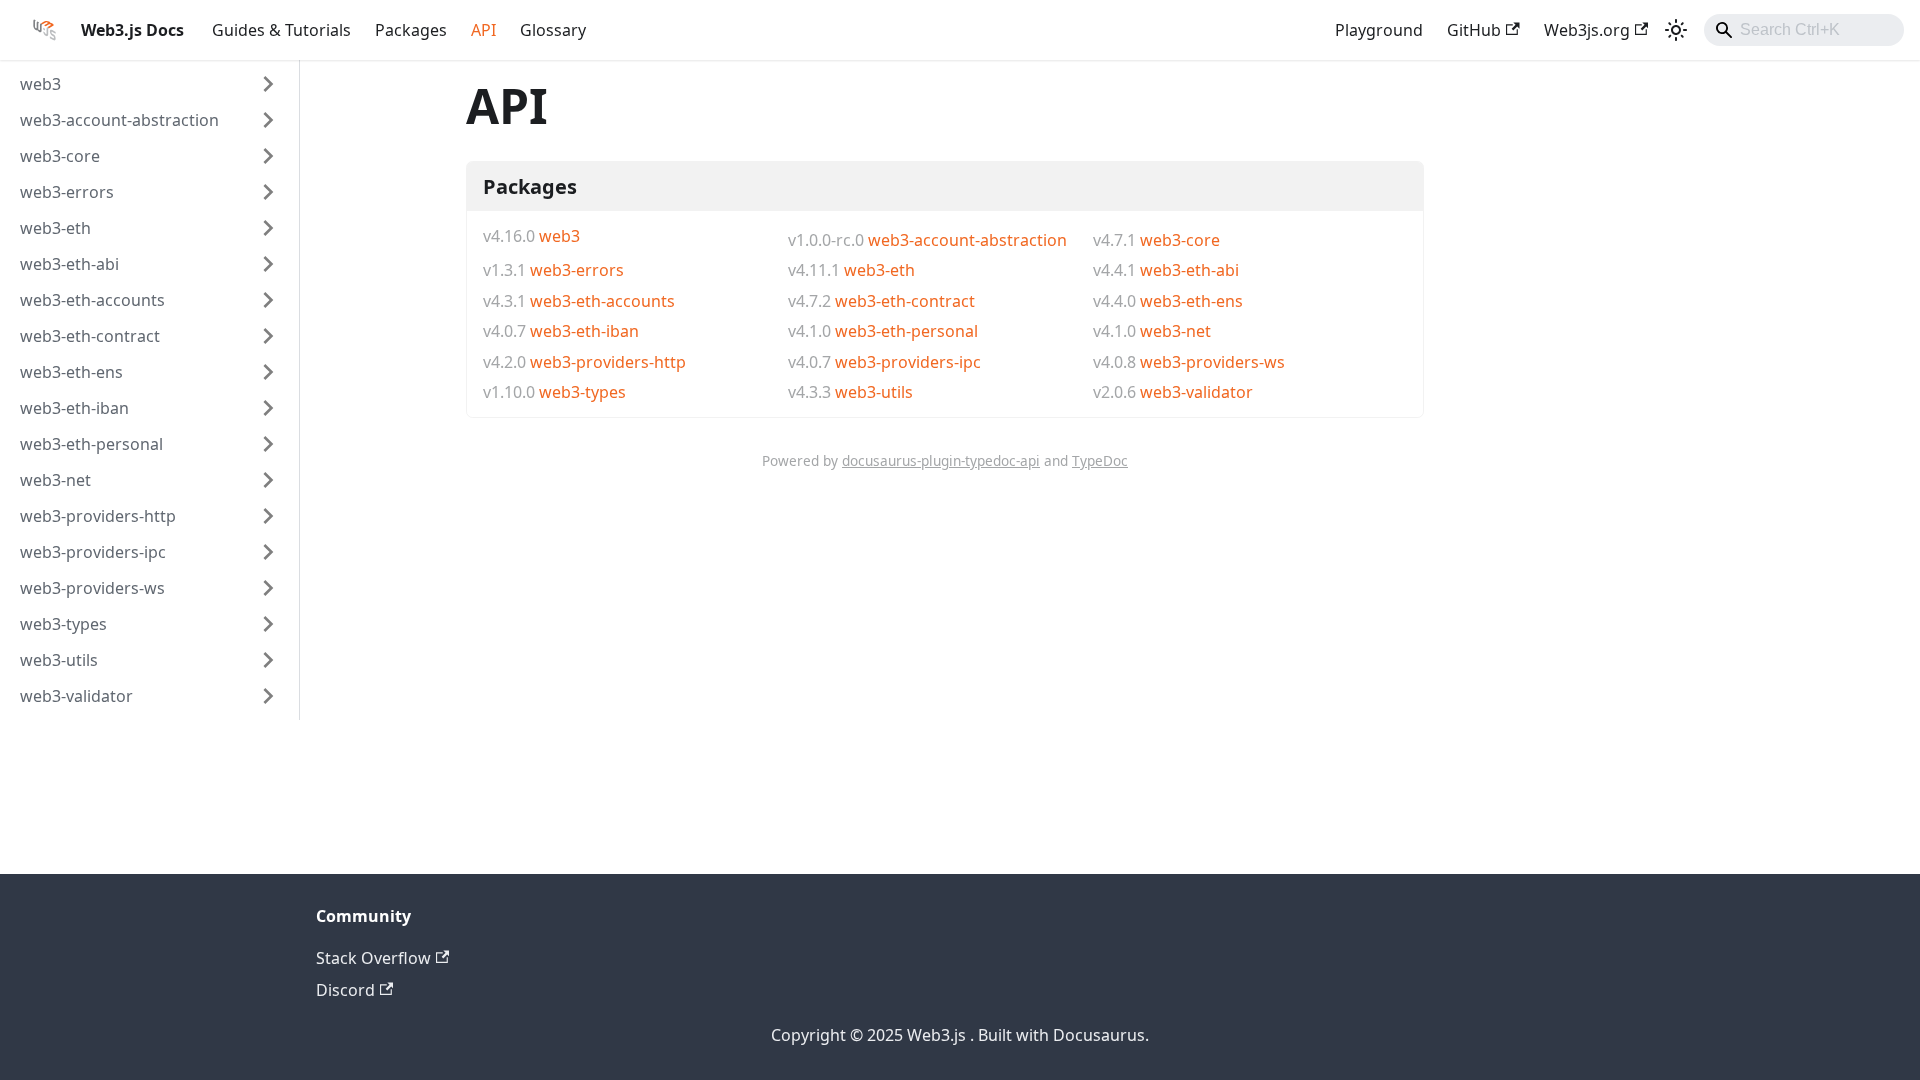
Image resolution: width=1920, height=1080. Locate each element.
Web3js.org (1587, 30)
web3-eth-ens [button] (71, 372)
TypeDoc (1100, 460)
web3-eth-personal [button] (91, 444)
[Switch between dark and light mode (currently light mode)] (1676, 30)
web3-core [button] (60, 156)
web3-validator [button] (76, 696)
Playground (1379, 30)
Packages (411, 30)
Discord (345, 990)
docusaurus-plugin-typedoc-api (941, 460)
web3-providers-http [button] (98, 516)
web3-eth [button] (55, 228)
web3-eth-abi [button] (69, 264)
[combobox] (1804, 30)
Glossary (553, 30)
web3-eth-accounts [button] (92, 300)
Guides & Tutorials (281, 30)
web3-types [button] (63, 624)
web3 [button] (40, 84)
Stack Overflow (373, 958)
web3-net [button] (55, 480)
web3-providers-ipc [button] (93, 552)
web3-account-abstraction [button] (119, 120)
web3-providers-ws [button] (92, 588)
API (483, 30)
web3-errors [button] (67, 192)
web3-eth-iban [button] (74, 408)
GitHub (1474, 30)
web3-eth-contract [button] (90, 336)
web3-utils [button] (59, 660)
